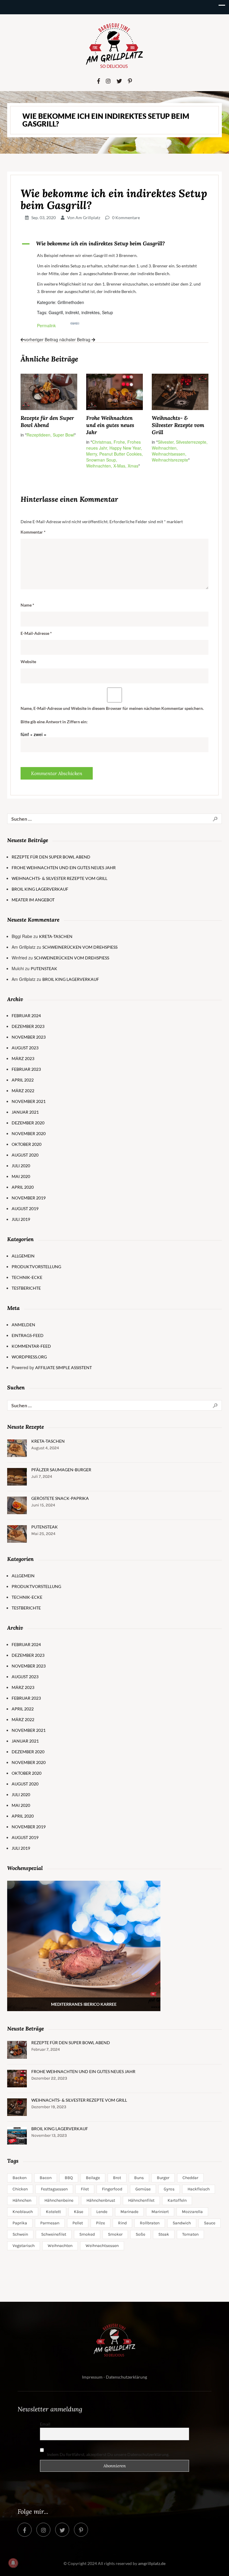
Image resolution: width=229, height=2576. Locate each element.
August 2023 (25, 1048)
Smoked (87, 2234)
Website (28, 661)
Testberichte (26, 1288)
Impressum (92, 2377)
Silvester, (167, 442)
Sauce (210, 2223)
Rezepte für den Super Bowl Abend (47, 421)
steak (164, 2234)
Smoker (115, 2234)
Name (27, 605)
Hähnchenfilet (141, 2200)
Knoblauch (23, 2212)
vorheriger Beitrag (41, 339)
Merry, (93, 454)
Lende (102, 2212)
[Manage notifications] (13, 2563)
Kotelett (53, 2212)
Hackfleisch (199, 2189)
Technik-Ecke (27, 1277)
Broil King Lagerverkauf (40, 889)
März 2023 (23, 1058)
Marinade (129, 2212)
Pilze (100, 2223)
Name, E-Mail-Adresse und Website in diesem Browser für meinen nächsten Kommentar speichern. (112, 708)
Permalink (46, 325)
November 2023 (29, 1037)
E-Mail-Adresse (36, 633)
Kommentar (33, 532)
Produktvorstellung (36, 1267)
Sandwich (182, 2223)
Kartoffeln (177, 2200)
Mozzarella (192, 2212)
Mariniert (160, 2212)
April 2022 (23, 1080)
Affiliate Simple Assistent (64, 1368)
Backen (20, 2178)
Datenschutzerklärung (126, 2377)
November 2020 (29, 1133)
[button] (114, 244)
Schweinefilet (54, 2234)
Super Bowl (64, 435)
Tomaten (190, 2234)
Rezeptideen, (40, 435)
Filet (85, 2189)
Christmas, (103, 442)
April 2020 (23, 1187)
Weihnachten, (100, 466)
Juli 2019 (21, 1219)
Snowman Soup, (102, 460)
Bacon (46, 2178)
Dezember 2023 (28, 1026)
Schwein (20, 2234)
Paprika (20, 2223)
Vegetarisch (24, 2246)
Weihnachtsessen (102, 2246)
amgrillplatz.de (152, 2563)
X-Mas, (120, 466)
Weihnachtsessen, (169, 454)
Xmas (133, 466)
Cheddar (190, 2178)
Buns (139, 2178)
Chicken (20, 2189)
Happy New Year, (126, 448)
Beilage (93, 2178)
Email (45, 2424)
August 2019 (25, 1208)
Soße (140, 2234)
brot (117, 2178)
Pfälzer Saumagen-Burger (61, 1470)
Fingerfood (112, 2189)
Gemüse (143, 2189)
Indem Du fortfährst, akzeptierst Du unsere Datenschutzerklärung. (108, 2454)
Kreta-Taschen (56, 936)
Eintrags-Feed (28, 1335)
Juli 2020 (21, 1166)
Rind (122, 2223)
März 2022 (23, 1091)
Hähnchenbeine (59, 2200)
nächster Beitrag (75, 339)
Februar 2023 (26, 1069)
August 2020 (25, 1155)
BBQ (69, 2178)
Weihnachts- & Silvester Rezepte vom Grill (178, 425)
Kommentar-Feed (31, 1346)
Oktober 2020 (27, 1144)
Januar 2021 (25, 1112)
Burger (163, 2178)
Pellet (78, 2223)
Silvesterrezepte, (192, 442)
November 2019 (29, 1198)
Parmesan (50, 2223)
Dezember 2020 (28, 1123)
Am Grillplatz (88, 218)
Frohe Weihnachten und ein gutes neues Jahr (110, 425)
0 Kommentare (126, 218)
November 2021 (29, 1101)
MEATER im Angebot (33, 900)
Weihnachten (60, 2246)
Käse (79, 2212)
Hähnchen (22, 2200)
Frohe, (120, 442)
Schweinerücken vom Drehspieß (80, 947)
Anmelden (23, 1325)
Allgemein (23, 1256)
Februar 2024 (26, 1016)
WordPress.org (29, 1357)
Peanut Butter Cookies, (121, 454)
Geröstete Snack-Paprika (60, 1498)
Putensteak (44, 968)
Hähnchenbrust (101, 2200)
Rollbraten (150, 2223)
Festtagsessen (54, 2189)
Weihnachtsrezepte (170, 460)
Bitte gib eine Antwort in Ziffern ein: (54, 722)
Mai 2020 (21, 1176)
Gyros (169, 2189)
